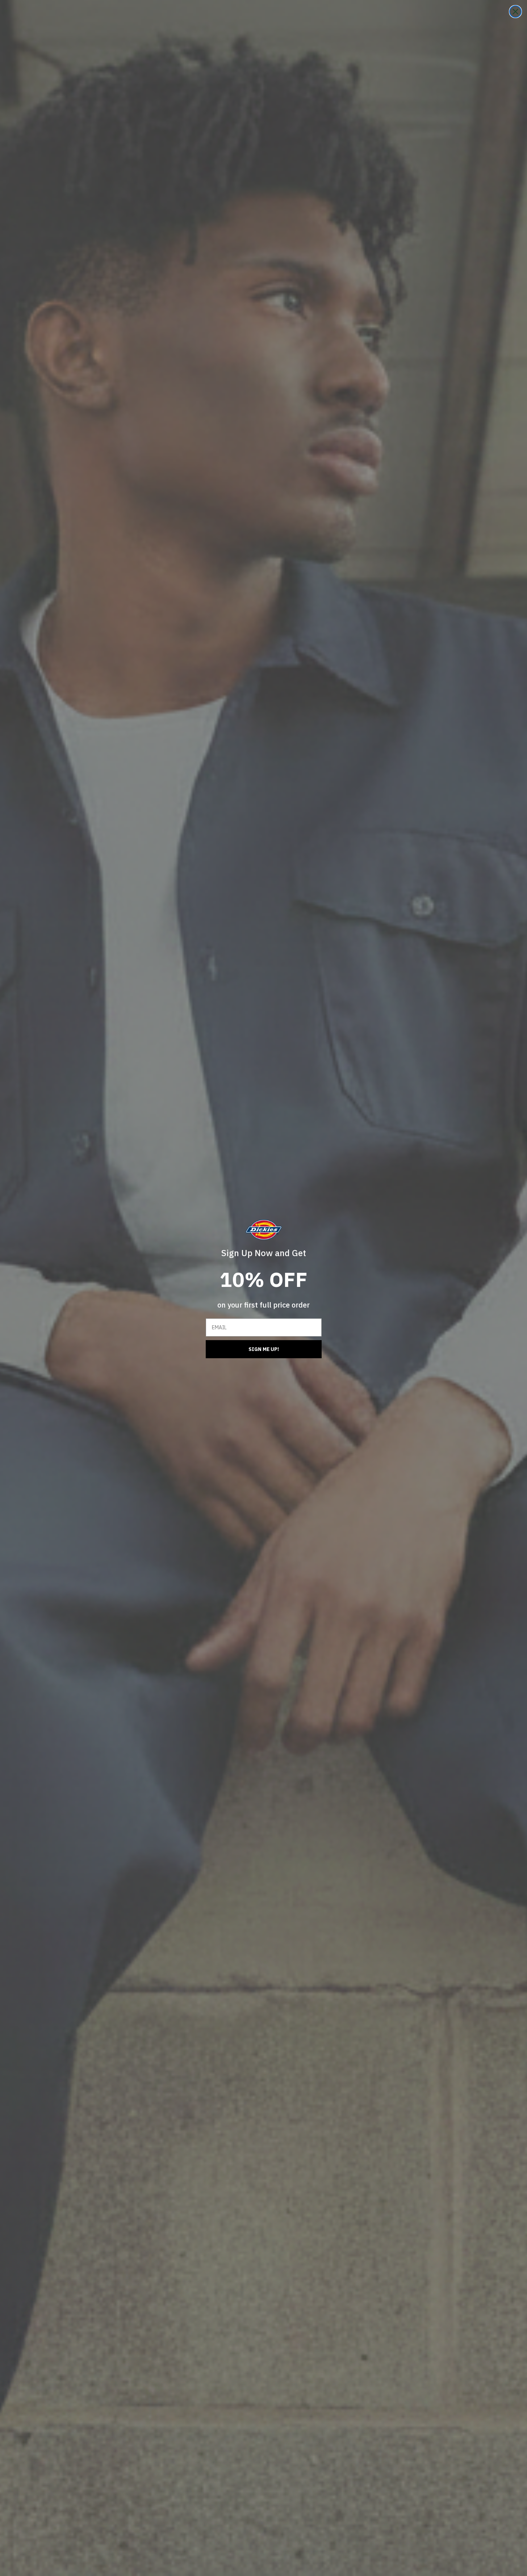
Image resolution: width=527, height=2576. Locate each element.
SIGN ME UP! (264, 1349)
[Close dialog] (515, 12)
